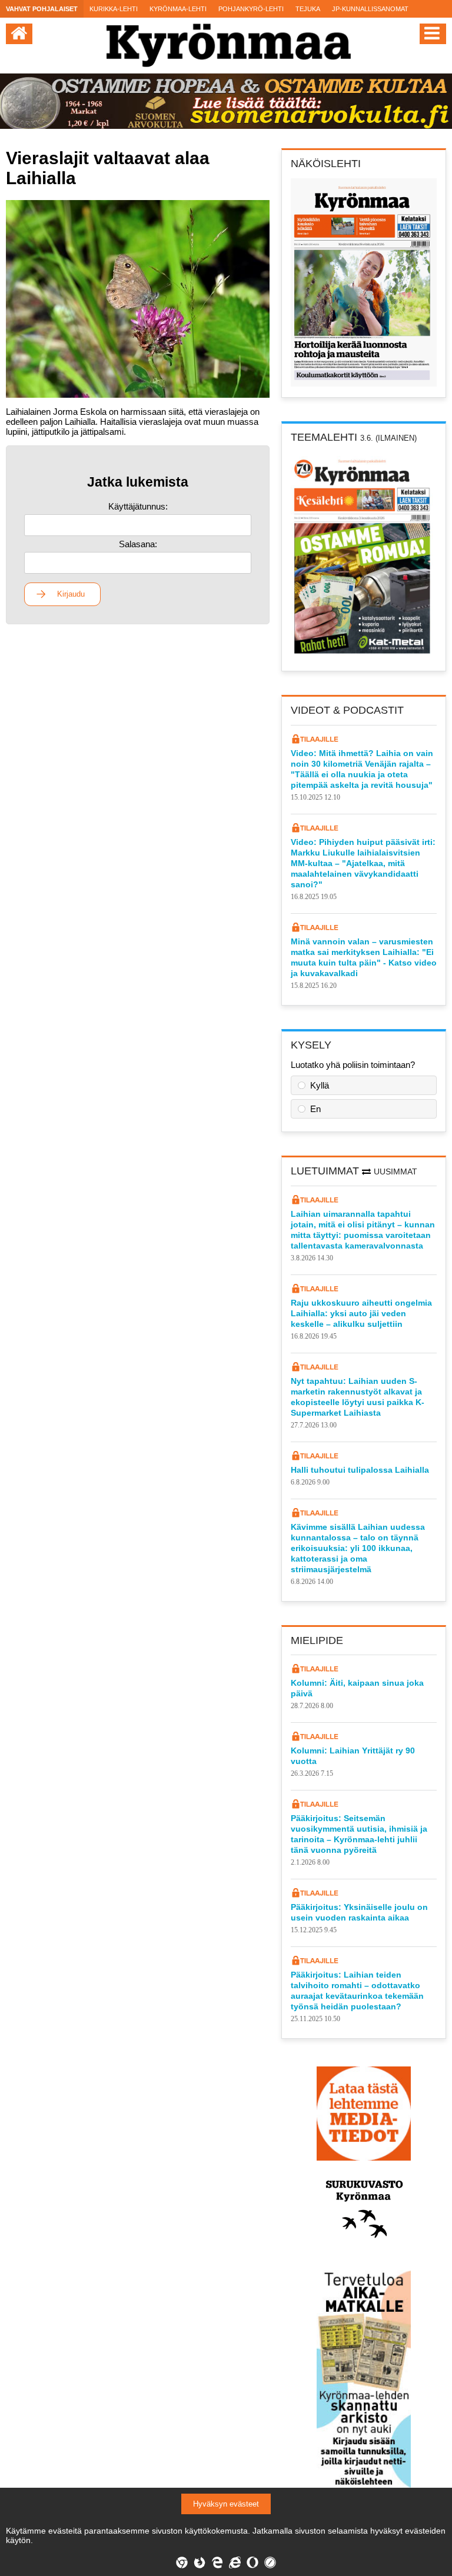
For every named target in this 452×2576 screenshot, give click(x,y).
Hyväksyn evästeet (226, 2504)
